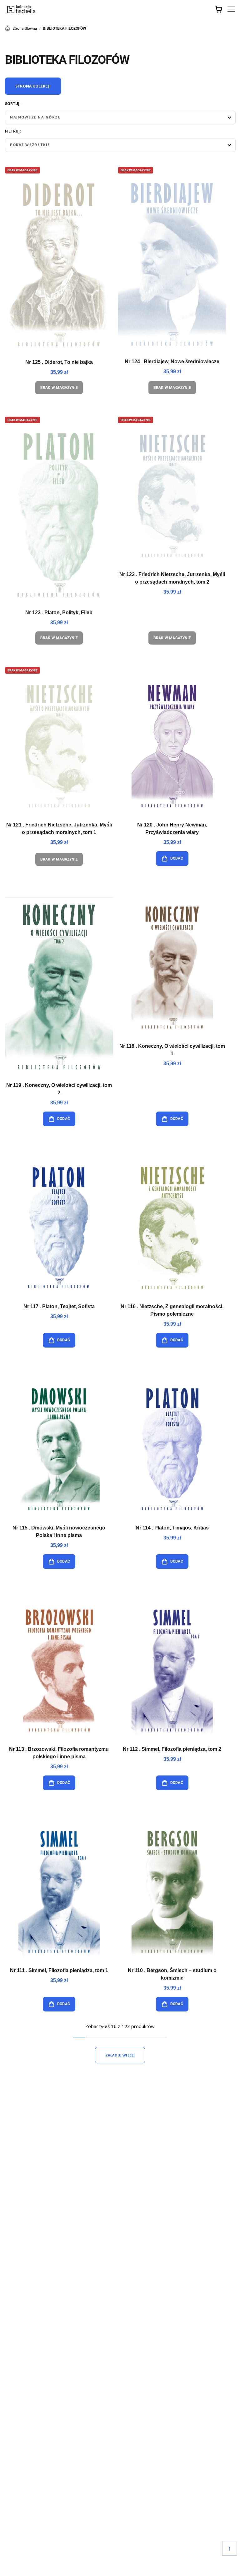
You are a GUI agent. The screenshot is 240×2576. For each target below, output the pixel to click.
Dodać (177, 858)
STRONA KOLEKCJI (33, 86)
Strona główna (25, 28)
